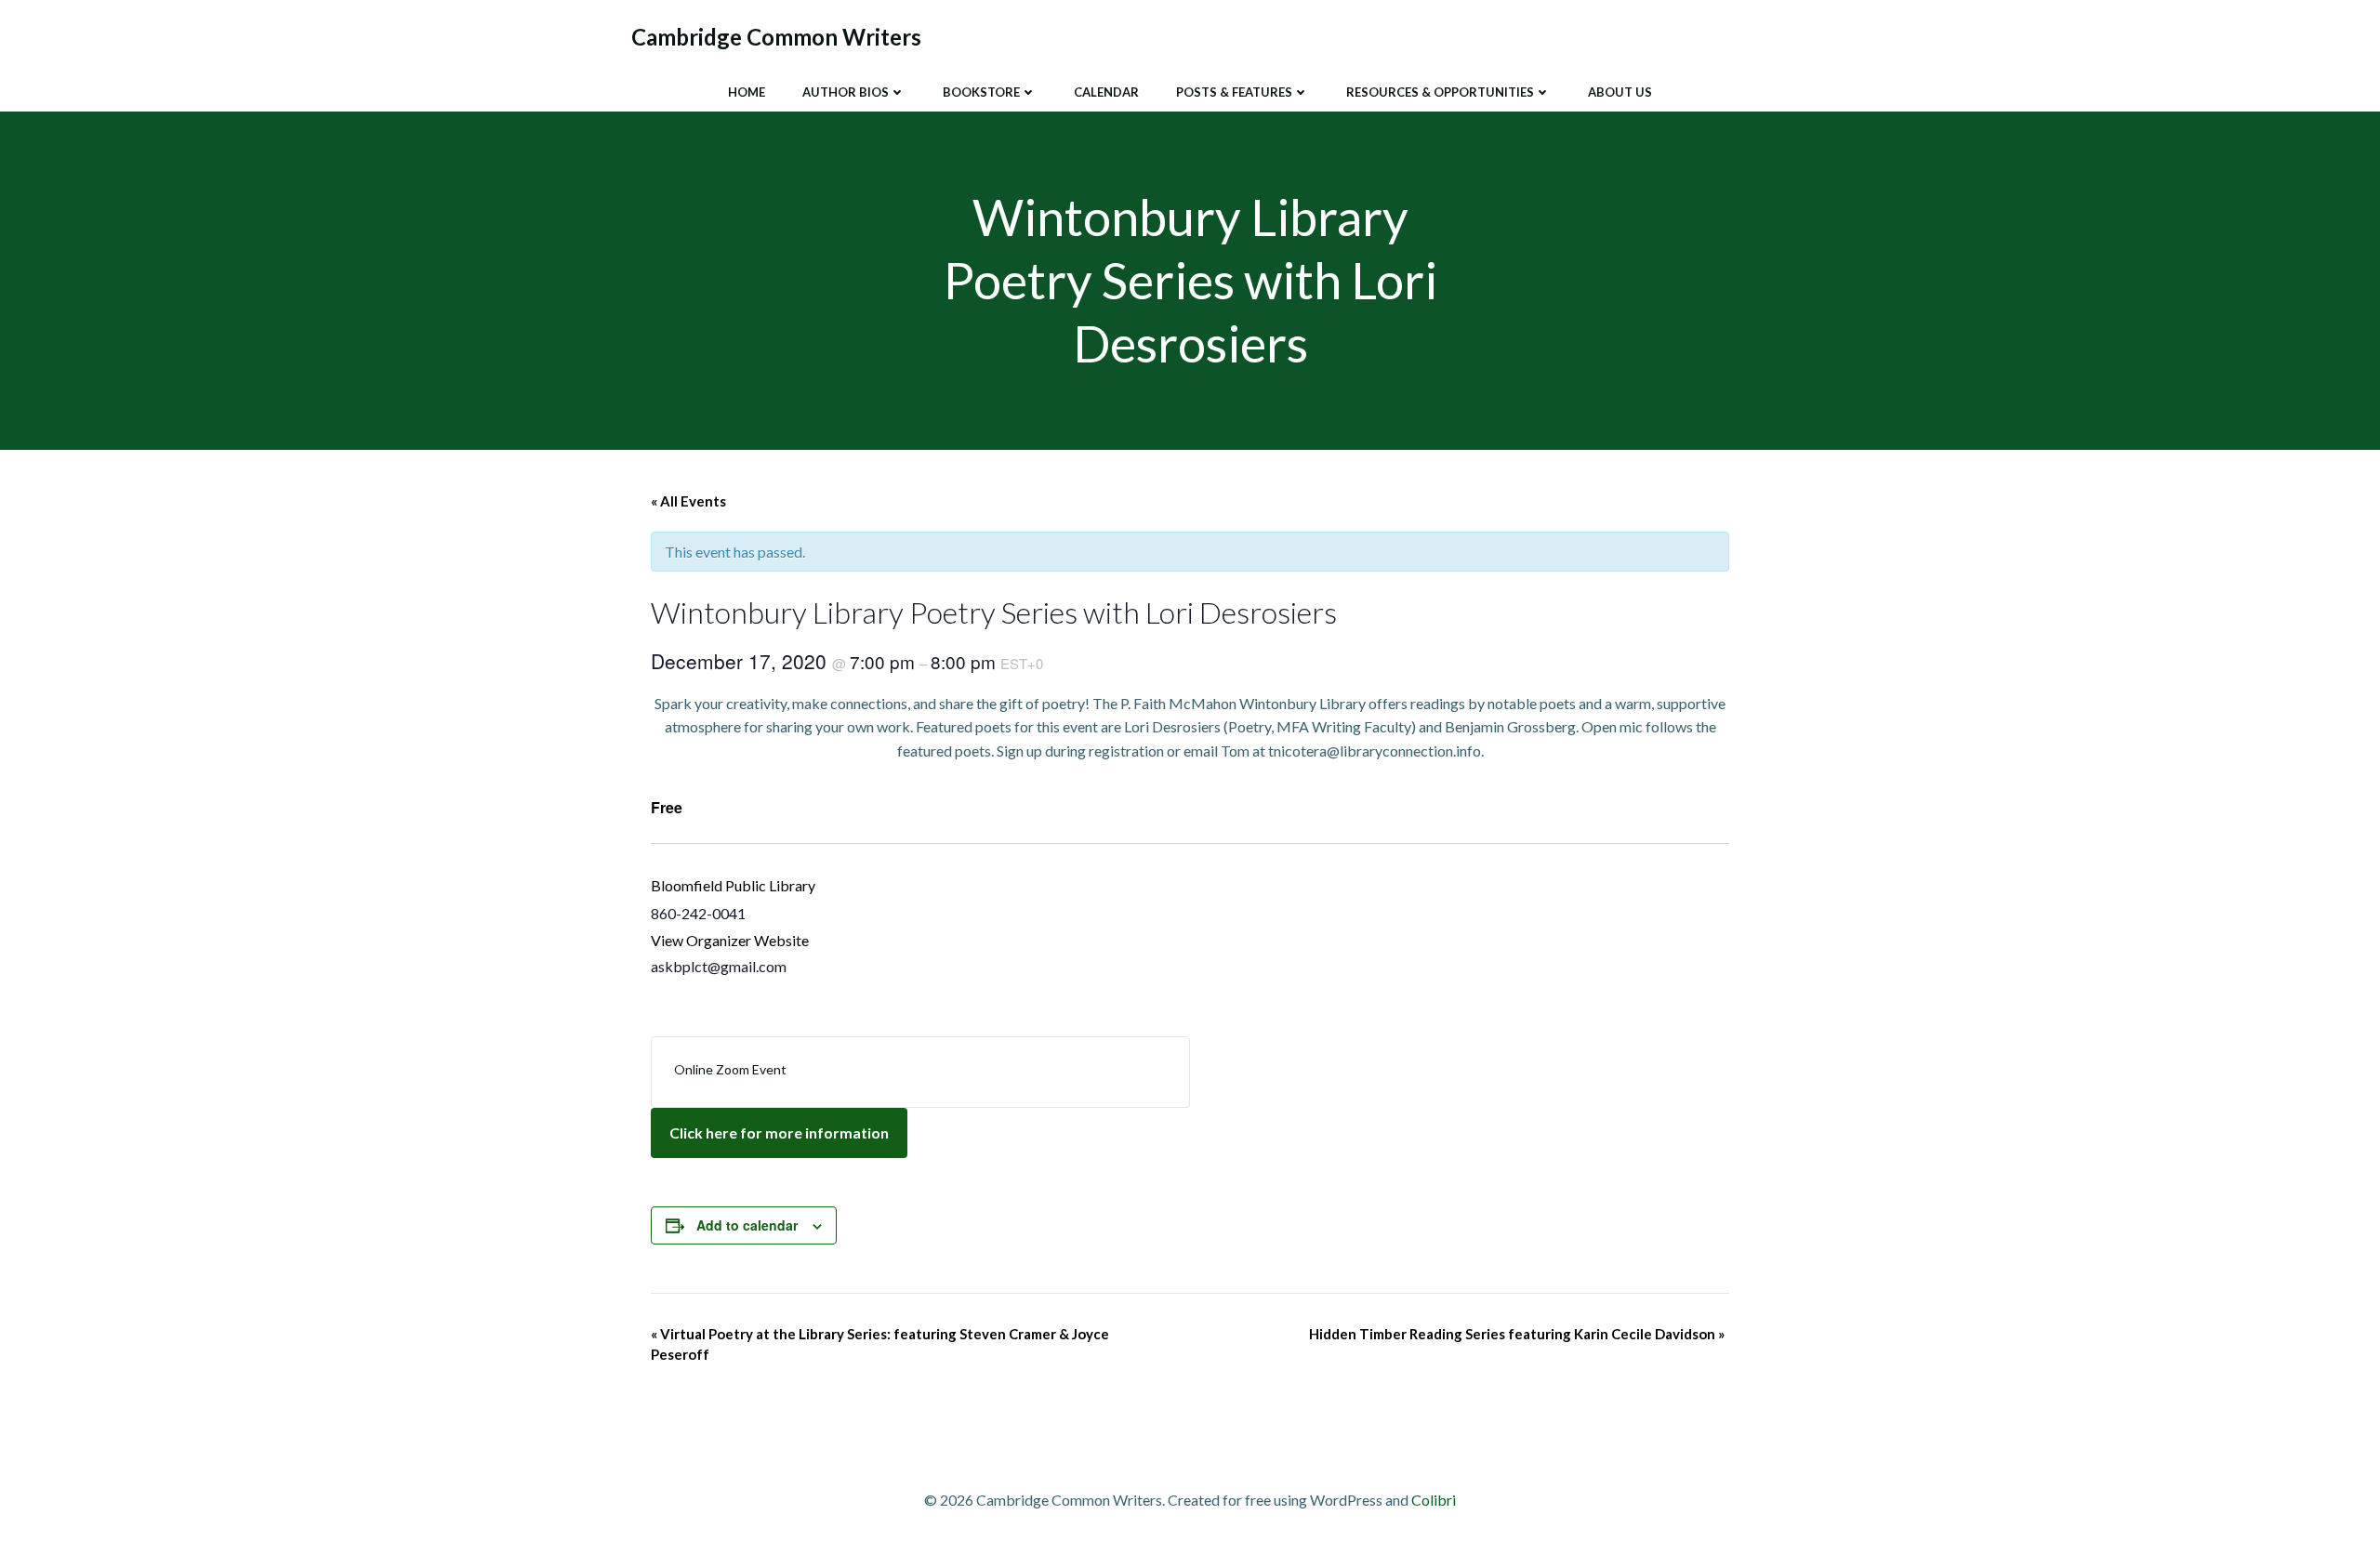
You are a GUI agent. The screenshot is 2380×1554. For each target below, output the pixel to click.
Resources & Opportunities (1440, 92)
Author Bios (846, 92)
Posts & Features (1234, 92)
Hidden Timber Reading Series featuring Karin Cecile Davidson (1517, 1334)
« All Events (688, 501)
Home (747, 92)
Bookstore (981, 92)
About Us (1620, 92)
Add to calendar (747, 1225)
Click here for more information (779, 1133)
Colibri (1434, 1500)
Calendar (1106, 92)
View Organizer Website (730, 940)
